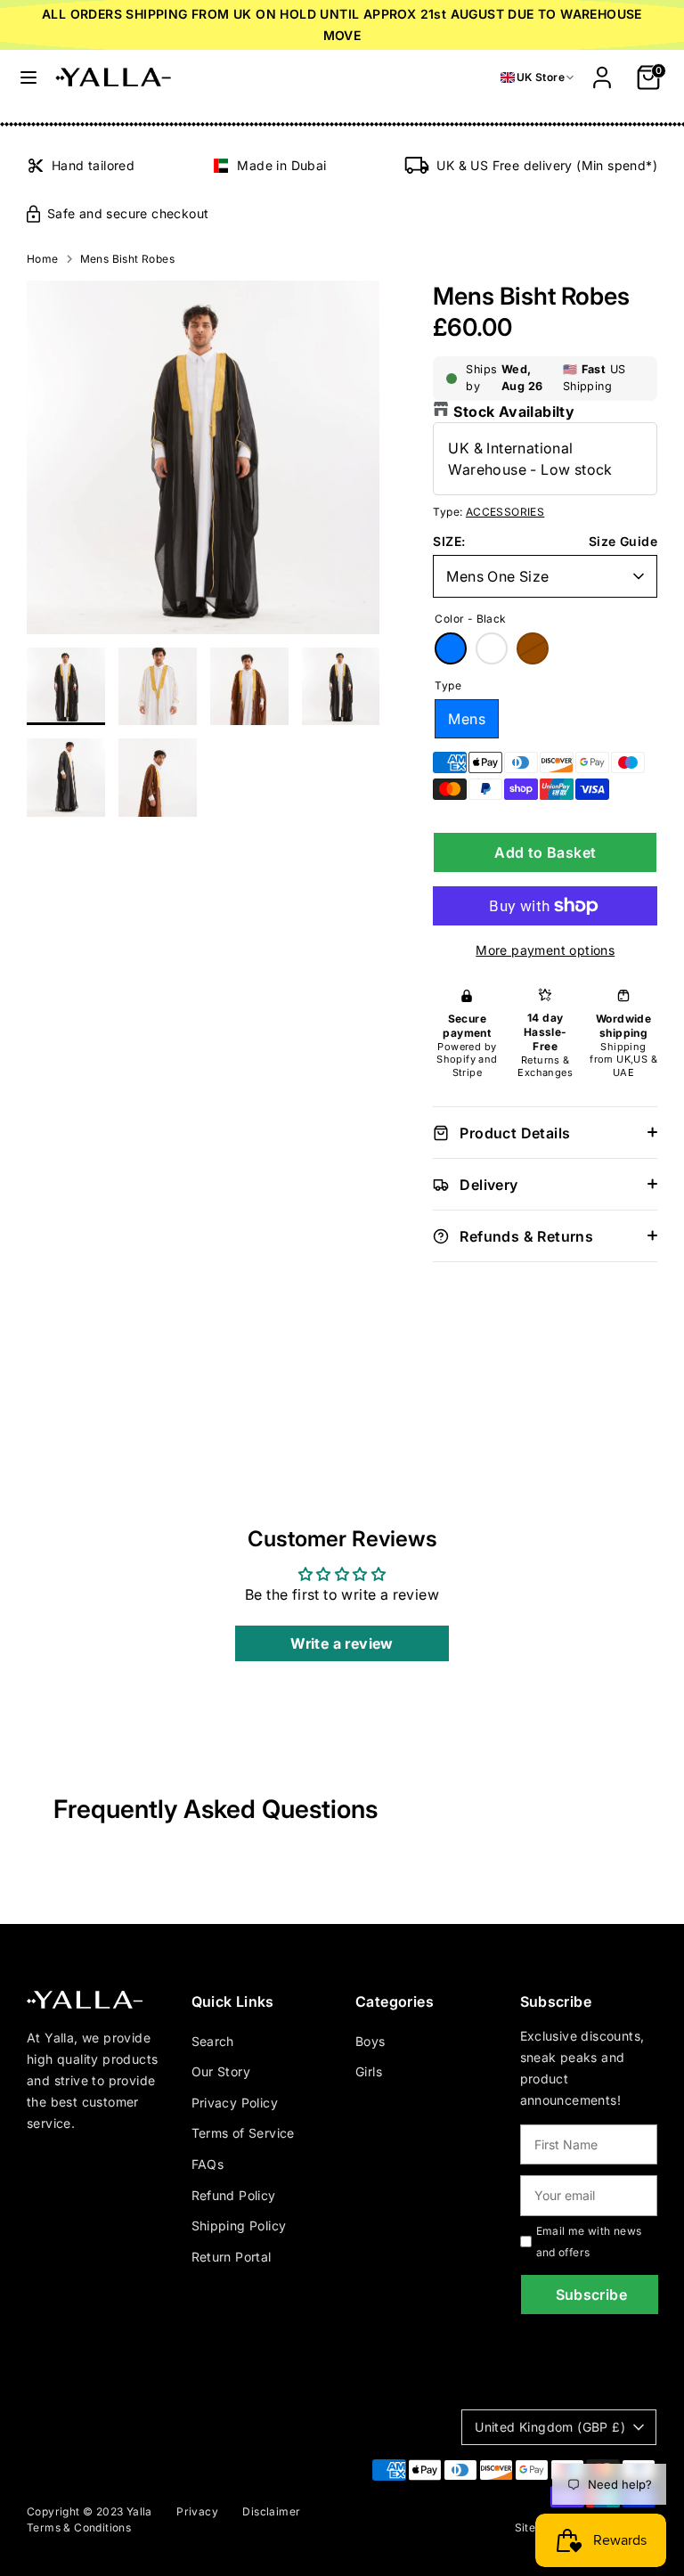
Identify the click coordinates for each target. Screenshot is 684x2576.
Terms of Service (243, 2133)
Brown (533, 648)
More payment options (545, 950)
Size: (449, 541)
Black (451, 648)
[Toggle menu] (28, 77)
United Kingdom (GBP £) (550, 2427)
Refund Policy (234, 2195)
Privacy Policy (235, 2103)
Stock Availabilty (514, 412)
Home (43, 259)
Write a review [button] (342, 1643)
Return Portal (232, 2257)
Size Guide (623, 541)
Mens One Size (497, 576)
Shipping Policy (239, 2225)
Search (213, 2041)
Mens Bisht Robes (127, 259)
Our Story (221, 2071)
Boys (370, 2041)
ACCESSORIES (505, 512)
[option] (204, 464)
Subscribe (592, 2295)
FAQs (208, 2164)
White (492, 648)
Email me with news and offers (589, 2242)
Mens (467, 719)
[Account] (602, 70)
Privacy (197, 2511)
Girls (369, 2071)
